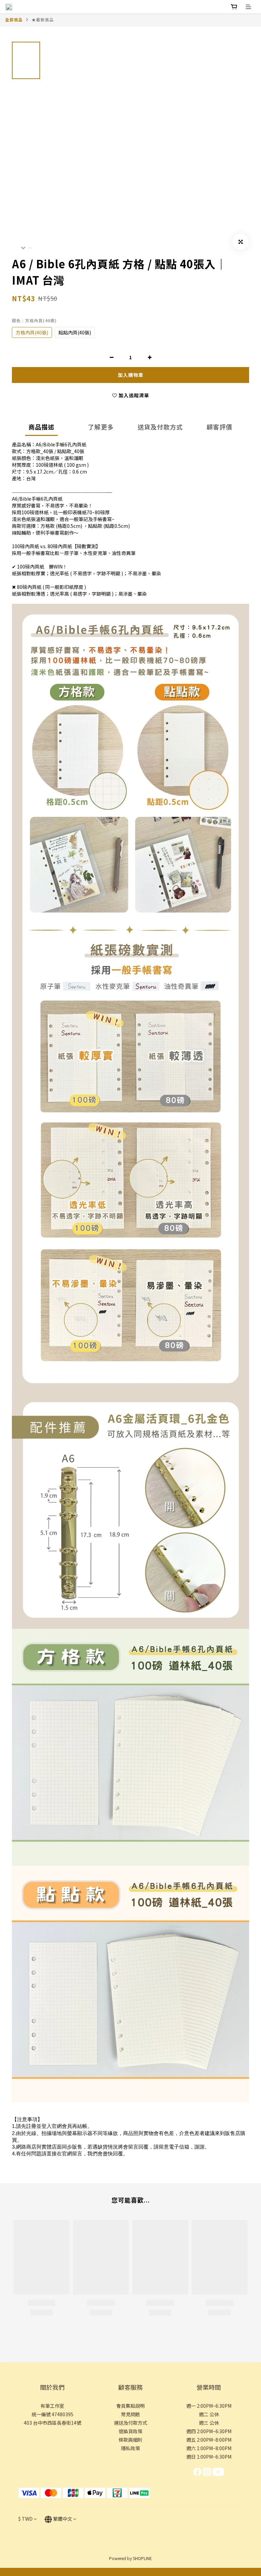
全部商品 (14, 20)
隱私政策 (130, 2448)
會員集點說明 (130, 2406)
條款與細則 (130, 2440)
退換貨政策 (130, 2431)
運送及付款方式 (130, 2423)
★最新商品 (43, 20)
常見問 (128, 2414)
